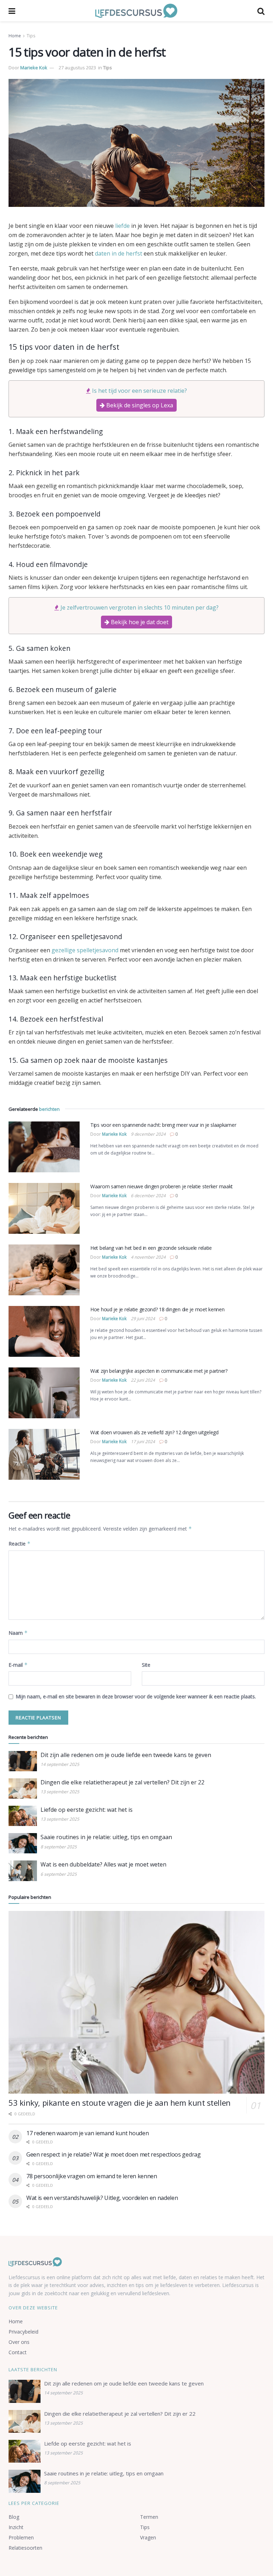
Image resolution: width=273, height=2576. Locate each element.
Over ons (19, 2342)
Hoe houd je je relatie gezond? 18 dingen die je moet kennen (157, 1309)
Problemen (21, 2537)
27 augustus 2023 (77, 68)
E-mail (18, 1665)
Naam (18, 1633)
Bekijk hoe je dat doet (139, 622)
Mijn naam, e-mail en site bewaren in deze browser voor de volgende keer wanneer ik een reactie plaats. (136, 1696)
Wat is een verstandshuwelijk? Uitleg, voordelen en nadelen (102, 2198)
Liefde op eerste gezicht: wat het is (87, 1810)
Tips (31, 36)
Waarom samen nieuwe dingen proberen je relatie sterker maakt (162, 1186)
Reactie (20, 1544)
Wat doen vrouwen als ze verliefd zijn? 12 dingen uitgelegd (154, 1432)
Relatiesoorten (25, 2548)
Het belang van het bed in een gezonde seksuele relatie (151, 1248)
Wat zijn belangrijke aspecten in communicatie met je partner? (159, 1371)
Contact (18, 2352)
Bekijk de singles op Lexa (139, 405)
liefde (122, 226)
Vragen (148, 2537)
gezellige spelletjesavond (85, 950)
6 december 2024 (148, 1196)
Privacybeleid (23, 2332)
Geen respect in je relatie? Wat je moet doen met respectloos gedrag (114, 2154)
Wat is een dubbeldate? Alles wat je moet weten (103, 1864)
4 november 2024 (148, 1257)
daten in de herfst (119, 253)
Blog (14, 2517)
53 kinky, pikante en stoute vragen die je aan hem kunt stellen (120, 2103)
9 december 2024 (148, 1134)
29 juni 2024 (143, 1319)
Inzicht (16, 2527)
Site (146, 1665)
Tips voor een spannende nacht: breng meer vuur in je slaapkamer (163, 1125)
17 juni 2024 (143, 1442)
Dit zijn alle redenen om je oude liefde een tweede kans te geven (126, 1755)
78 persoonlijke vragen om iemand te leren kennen (92, 2176)
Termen (149, 2517)
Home (15, 36)
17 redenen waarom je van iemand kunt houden (87, 2133)
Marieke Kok (34, 68)
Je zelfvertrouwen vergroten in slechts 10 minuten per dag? (140, 607)
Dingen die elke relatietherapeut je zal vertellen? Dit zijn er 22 (122, 1782)
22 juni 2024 (143, 1380)
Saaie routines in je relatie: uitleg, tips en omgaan (106, 1837)
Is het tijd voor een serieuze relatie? (140, 391)
